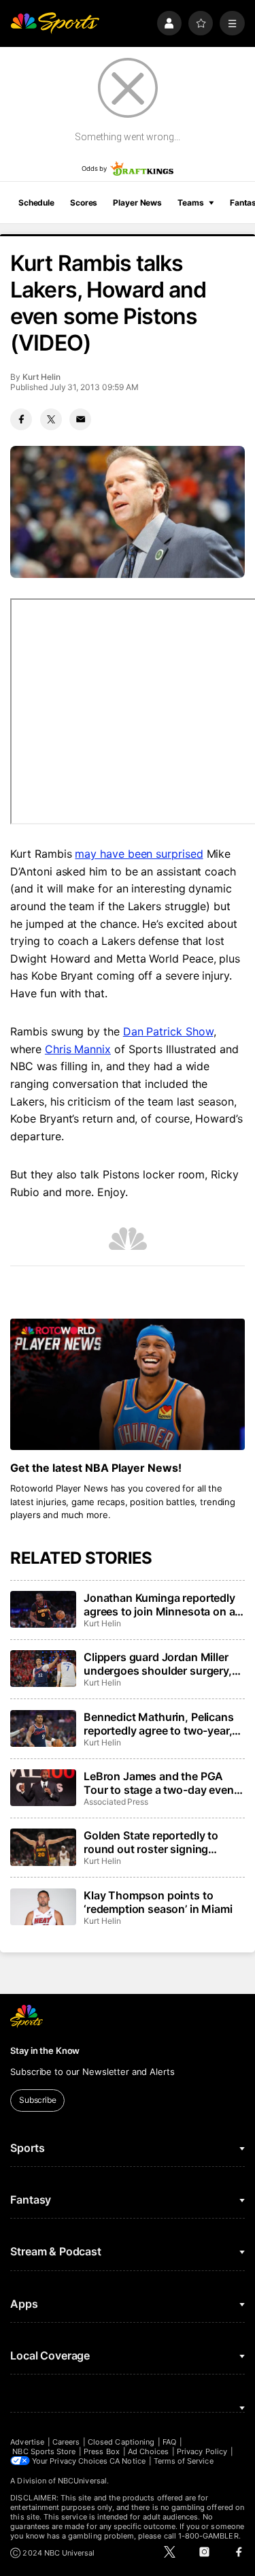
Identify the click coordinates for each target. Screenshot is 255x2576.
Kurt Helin (41, 377)
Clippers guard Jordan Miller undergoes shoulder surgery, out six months (158, 1664)
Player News (137, 203)
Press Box (102, 2451)
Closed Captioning (121, 2442)
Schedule (36, 203)
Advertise (27, 2442)
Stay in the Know (45, 2050)
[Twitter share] (51, 419)
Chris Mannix (78, 1049)
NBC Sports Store (44, 2451)
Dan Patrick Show (168, 1031)
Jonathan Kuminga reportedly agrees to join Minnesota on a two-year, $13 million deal (159, 1605)
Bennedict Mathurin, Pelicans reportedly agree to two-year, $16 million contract (159, 1724)
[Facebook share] (21, 419)
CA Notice (128, 2461)
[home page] (55, 23)
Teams (190, 203)
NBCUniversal (82, 2481)
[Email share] (80, 419)
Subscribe (38, 2100)
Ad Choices (149, 2451)
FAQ (169, 2442)
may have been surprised (139, 854)
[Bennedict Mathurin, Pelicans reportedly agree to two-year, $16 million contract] (43, 1728)
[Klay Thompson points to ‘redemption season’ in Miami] (43, 1907)
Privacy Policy (202, 2451)
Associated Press (116, 1802)
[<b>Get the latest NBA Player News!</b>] (127, 1385)
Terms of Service (184, 2461)
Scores (84, 203)
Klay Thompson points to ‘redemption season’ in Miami (158, 1902)
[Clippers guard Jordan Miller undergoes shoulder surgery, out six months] (43, 1669)
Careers (66, 2442)
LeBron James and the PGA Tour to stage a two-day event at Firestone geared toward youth (160, 1783)
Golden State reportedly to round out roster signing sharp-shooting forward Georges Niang (151, 1842)
